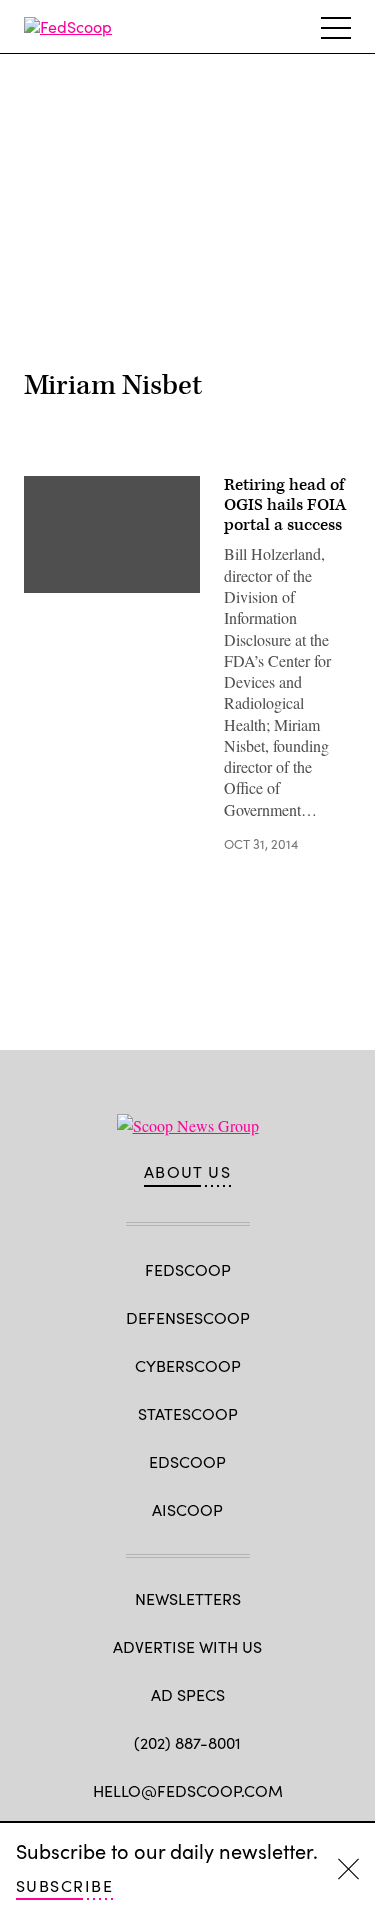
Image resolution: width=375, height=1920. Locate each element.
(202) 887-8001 (187, 1742)
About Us (188, 1172)
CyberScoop (188, 1365)
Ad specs (188, 1694)
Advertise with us (187, 1646)
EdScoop (187, 1461)
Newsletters (188, 1598)
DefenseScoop (188, 1317)
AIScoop (187, 1509)
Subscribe (64, 1885)
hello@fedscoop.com (188, 1790)
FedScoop (188, 1269)
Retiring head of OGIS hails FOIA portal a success (285, 505)
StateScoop (188, 1413)
